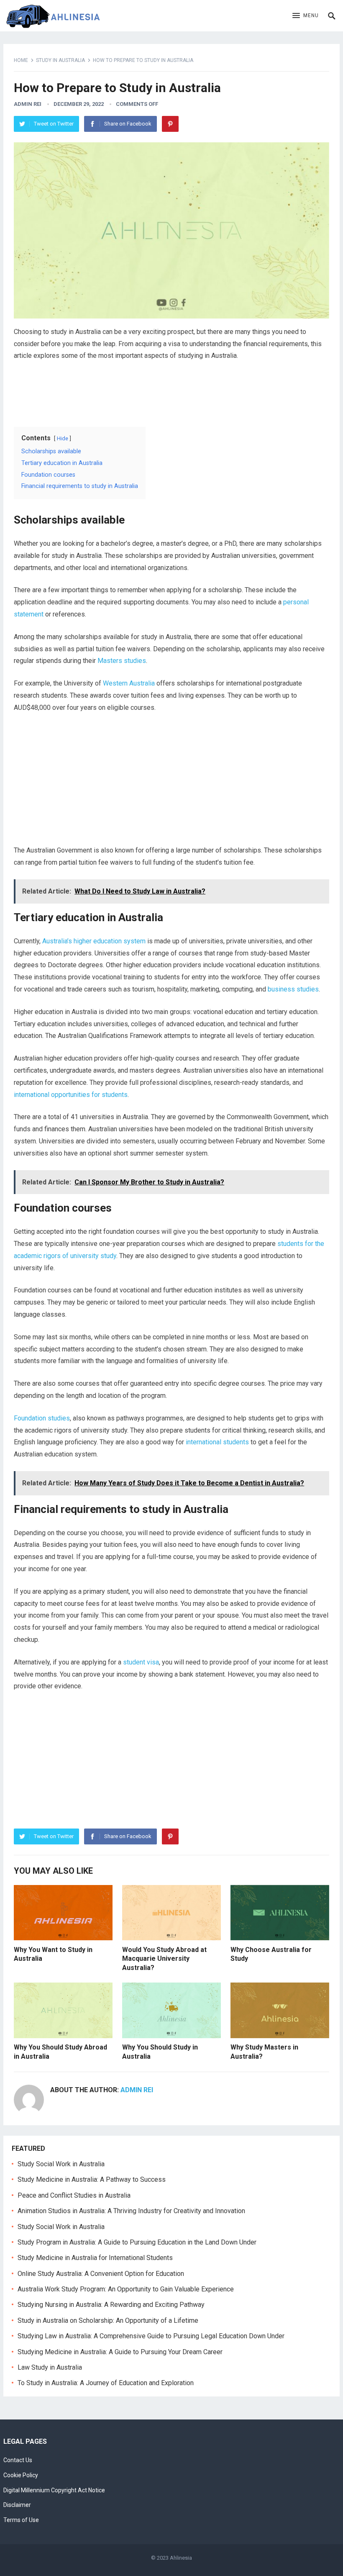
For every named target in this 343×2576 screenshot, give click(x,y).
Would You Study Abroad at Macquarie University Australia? (164, 1959)
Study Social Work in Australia (61, 2164)
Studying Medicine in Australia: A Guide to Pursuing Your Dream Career (120, 2352)
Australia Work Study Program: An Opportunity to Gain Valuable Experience (126, 2289)
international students (217, 1442)
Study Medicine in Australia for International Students (95, 2258)
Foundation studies (42, 1418)
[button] (306, 16)
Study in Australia (60, 60)
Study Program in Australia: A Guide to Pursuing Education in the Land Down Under (137, 2242)
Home (21, 60)
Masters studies (122, 661)
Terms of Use (21, 2520)
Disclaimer (17, 2505)
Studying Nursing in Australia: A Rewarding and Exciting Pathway (111, 2305)
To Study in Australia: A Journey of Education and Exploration (106, 2383)
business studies (293, 989)
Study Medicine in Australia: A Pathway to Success (92, 2179)
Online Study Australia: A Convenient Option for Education (101, 2274)
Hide (63, 438)
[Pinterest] (170, 124)
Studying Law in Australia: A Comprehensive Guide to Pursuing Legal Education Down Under (151, 2336)
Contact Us (18, 2460)
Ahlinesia (181, 2558)
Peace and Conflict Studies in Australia (74, 2195)
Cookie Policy (21, 2475)
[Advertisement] (171, 391)
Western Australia (129, 683)
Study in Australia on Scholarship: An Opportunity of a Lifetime (108, 2320)
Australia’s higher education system (94, 941)
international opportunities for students (71, 1095)
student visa (141, 1662)
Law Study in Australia (50, 2367)
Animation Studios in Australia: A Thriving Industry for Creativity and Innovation (131, 2211)
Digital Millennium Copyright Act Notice (54, 2490)
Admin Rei (28, 104)
